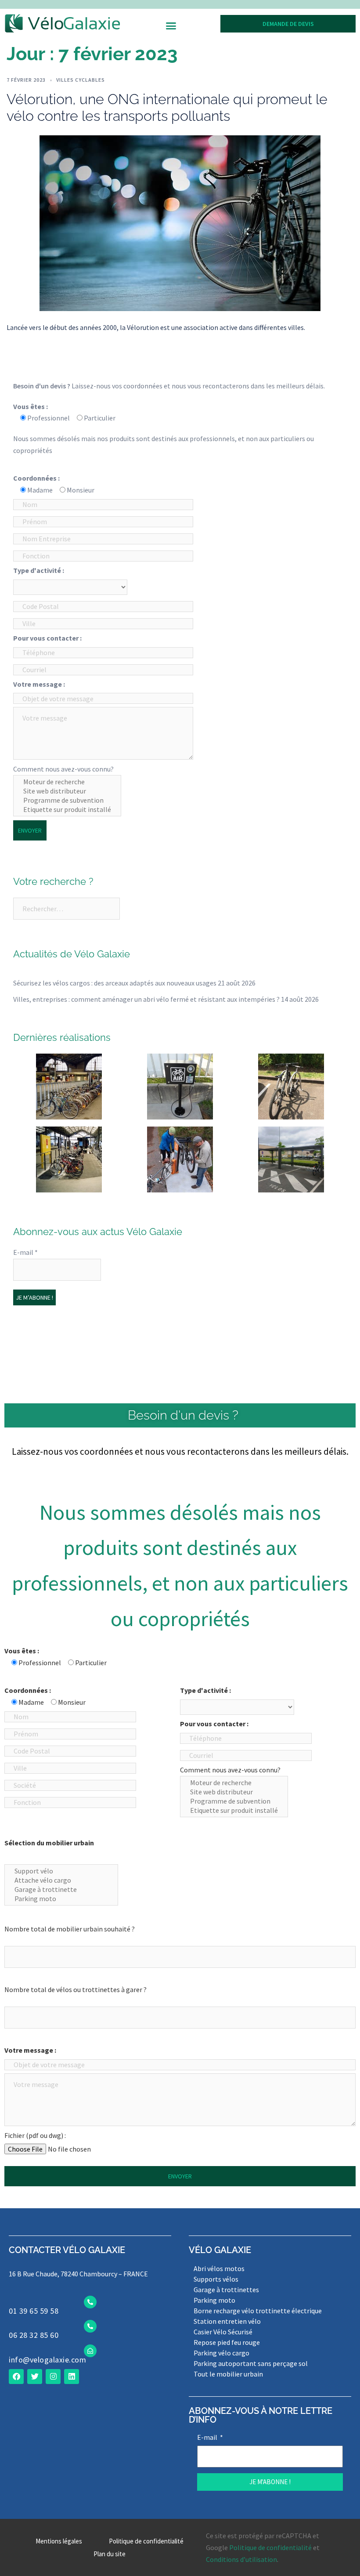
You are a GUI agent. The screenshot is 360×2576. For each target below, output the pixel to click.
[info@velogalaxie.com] (90, 2351)
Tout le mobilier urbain (228, 2374)
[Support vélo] (61, 1871)
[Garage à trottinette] (61, 1889)
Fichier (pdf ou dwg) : (35, 2135)
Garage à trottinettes (226, 2290)
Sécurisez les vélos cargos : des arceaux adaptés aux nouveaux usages (115, 983)
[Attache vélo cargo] (61, 1880)
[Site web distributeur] (67, 791)
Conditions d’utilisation (241, 2559)
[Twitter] (35, 2377)
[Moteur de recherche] (67, 782)
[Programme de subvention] (67, 800)
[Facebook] (16, 2377)
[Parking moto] (61, 1899)
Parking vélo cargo (221, 2353)
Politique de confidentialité (146, 2541)
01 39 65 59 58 (34, 2311)
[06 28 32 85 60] (90, 2326)
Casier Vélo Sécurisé (223, 2332)
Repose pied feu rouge (227, 2342)
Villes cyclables (81, 80)
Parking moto (214, 2300)
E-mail (25, 1252)
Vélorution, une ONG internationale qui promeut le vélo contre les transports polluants (167, 107)
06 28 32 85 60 (34, 2335)
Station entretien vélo (227, 2321)
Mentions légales (59, 2541)
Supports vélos (216, 2279)
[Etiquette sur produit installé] (67, 810)
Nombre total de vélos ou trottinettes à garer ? (76, 1989)
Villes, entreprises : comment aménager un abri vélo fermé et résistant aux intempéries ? (146, 999)
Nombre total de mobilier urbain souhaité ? (70, 1929)
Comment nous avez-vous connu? (63, 769)
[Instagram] (53, 2377)
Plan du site (110, 2554)
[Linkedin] (72, 2377)
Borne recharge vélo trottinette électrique (258, 2311)
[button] (171, 26)
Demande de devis (288, 24)
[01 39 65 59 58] (90, 2302)
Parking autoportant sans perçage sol (251, 2363)
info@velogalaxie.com (47, 2360)
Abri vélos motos (219, 2268)
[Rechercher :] (67, 909)
